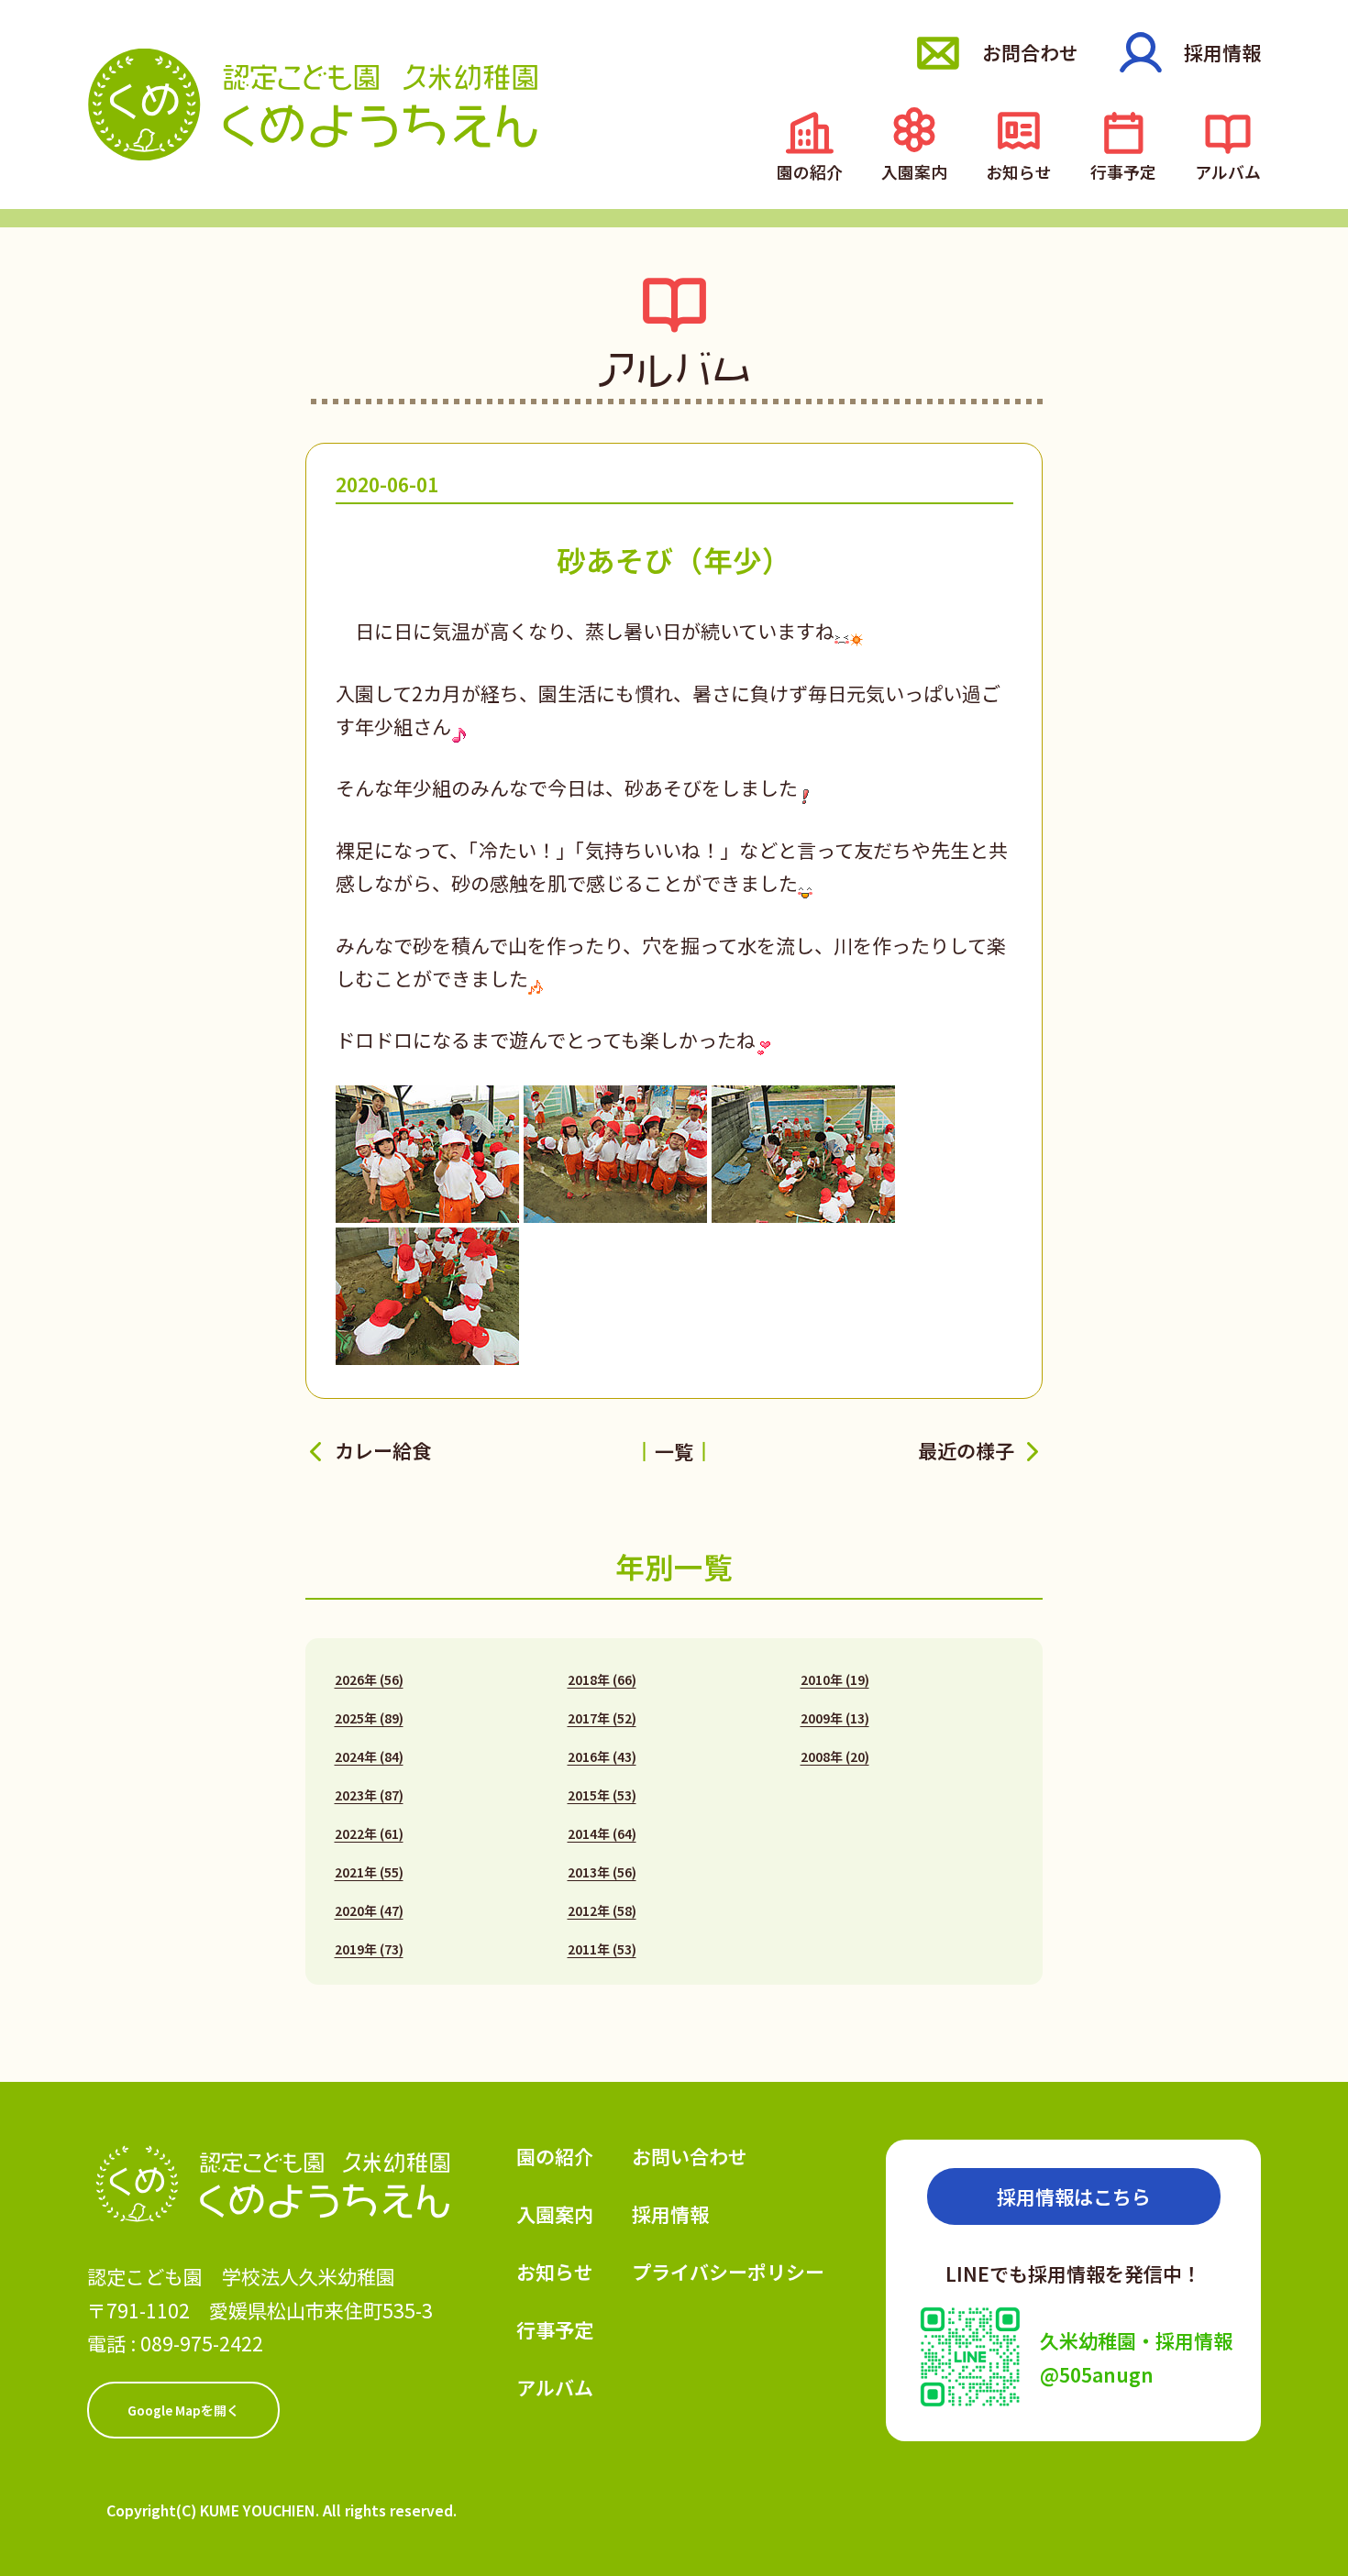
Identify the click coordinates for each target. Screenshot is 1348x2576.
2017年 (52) (602, 1718)
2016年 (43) (602, 1756)
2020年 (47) (369, 1910)
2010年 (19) (835, 1679)
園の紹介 (810, 170)
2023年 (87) (369, 1795)
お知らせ (1019, 170)
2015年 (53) (602, 1795)
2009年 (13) (835, 1718)
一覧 (674, 1451)
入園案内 (914, 170)
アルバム (1228, 170)
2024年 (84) (369, 1756)
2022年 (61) (369, 1833)
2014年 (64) (602, 1833)
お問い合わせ (690, 2156)
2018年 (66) (602, 1679)
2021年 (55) (369, 1872)
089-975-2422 (202, 2343)
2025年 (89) (369, 1718)
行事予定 (1123, 170)
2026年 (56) (369, 1679)
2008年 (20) (835, 1756)
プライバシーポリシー (728, 2272)
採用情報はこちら (1074, 2196)
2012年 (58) (602, 1910)
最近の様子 (966, 1451)
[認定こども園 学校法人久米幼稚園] (313, 104)
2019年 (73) (369, 1949)
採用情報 (1222, 52)
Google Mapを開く (183, 2410)
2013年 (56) (602, 1872)
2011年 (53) (602, 1949)
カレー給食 (383, 1451)
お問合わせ (1030, 52)
